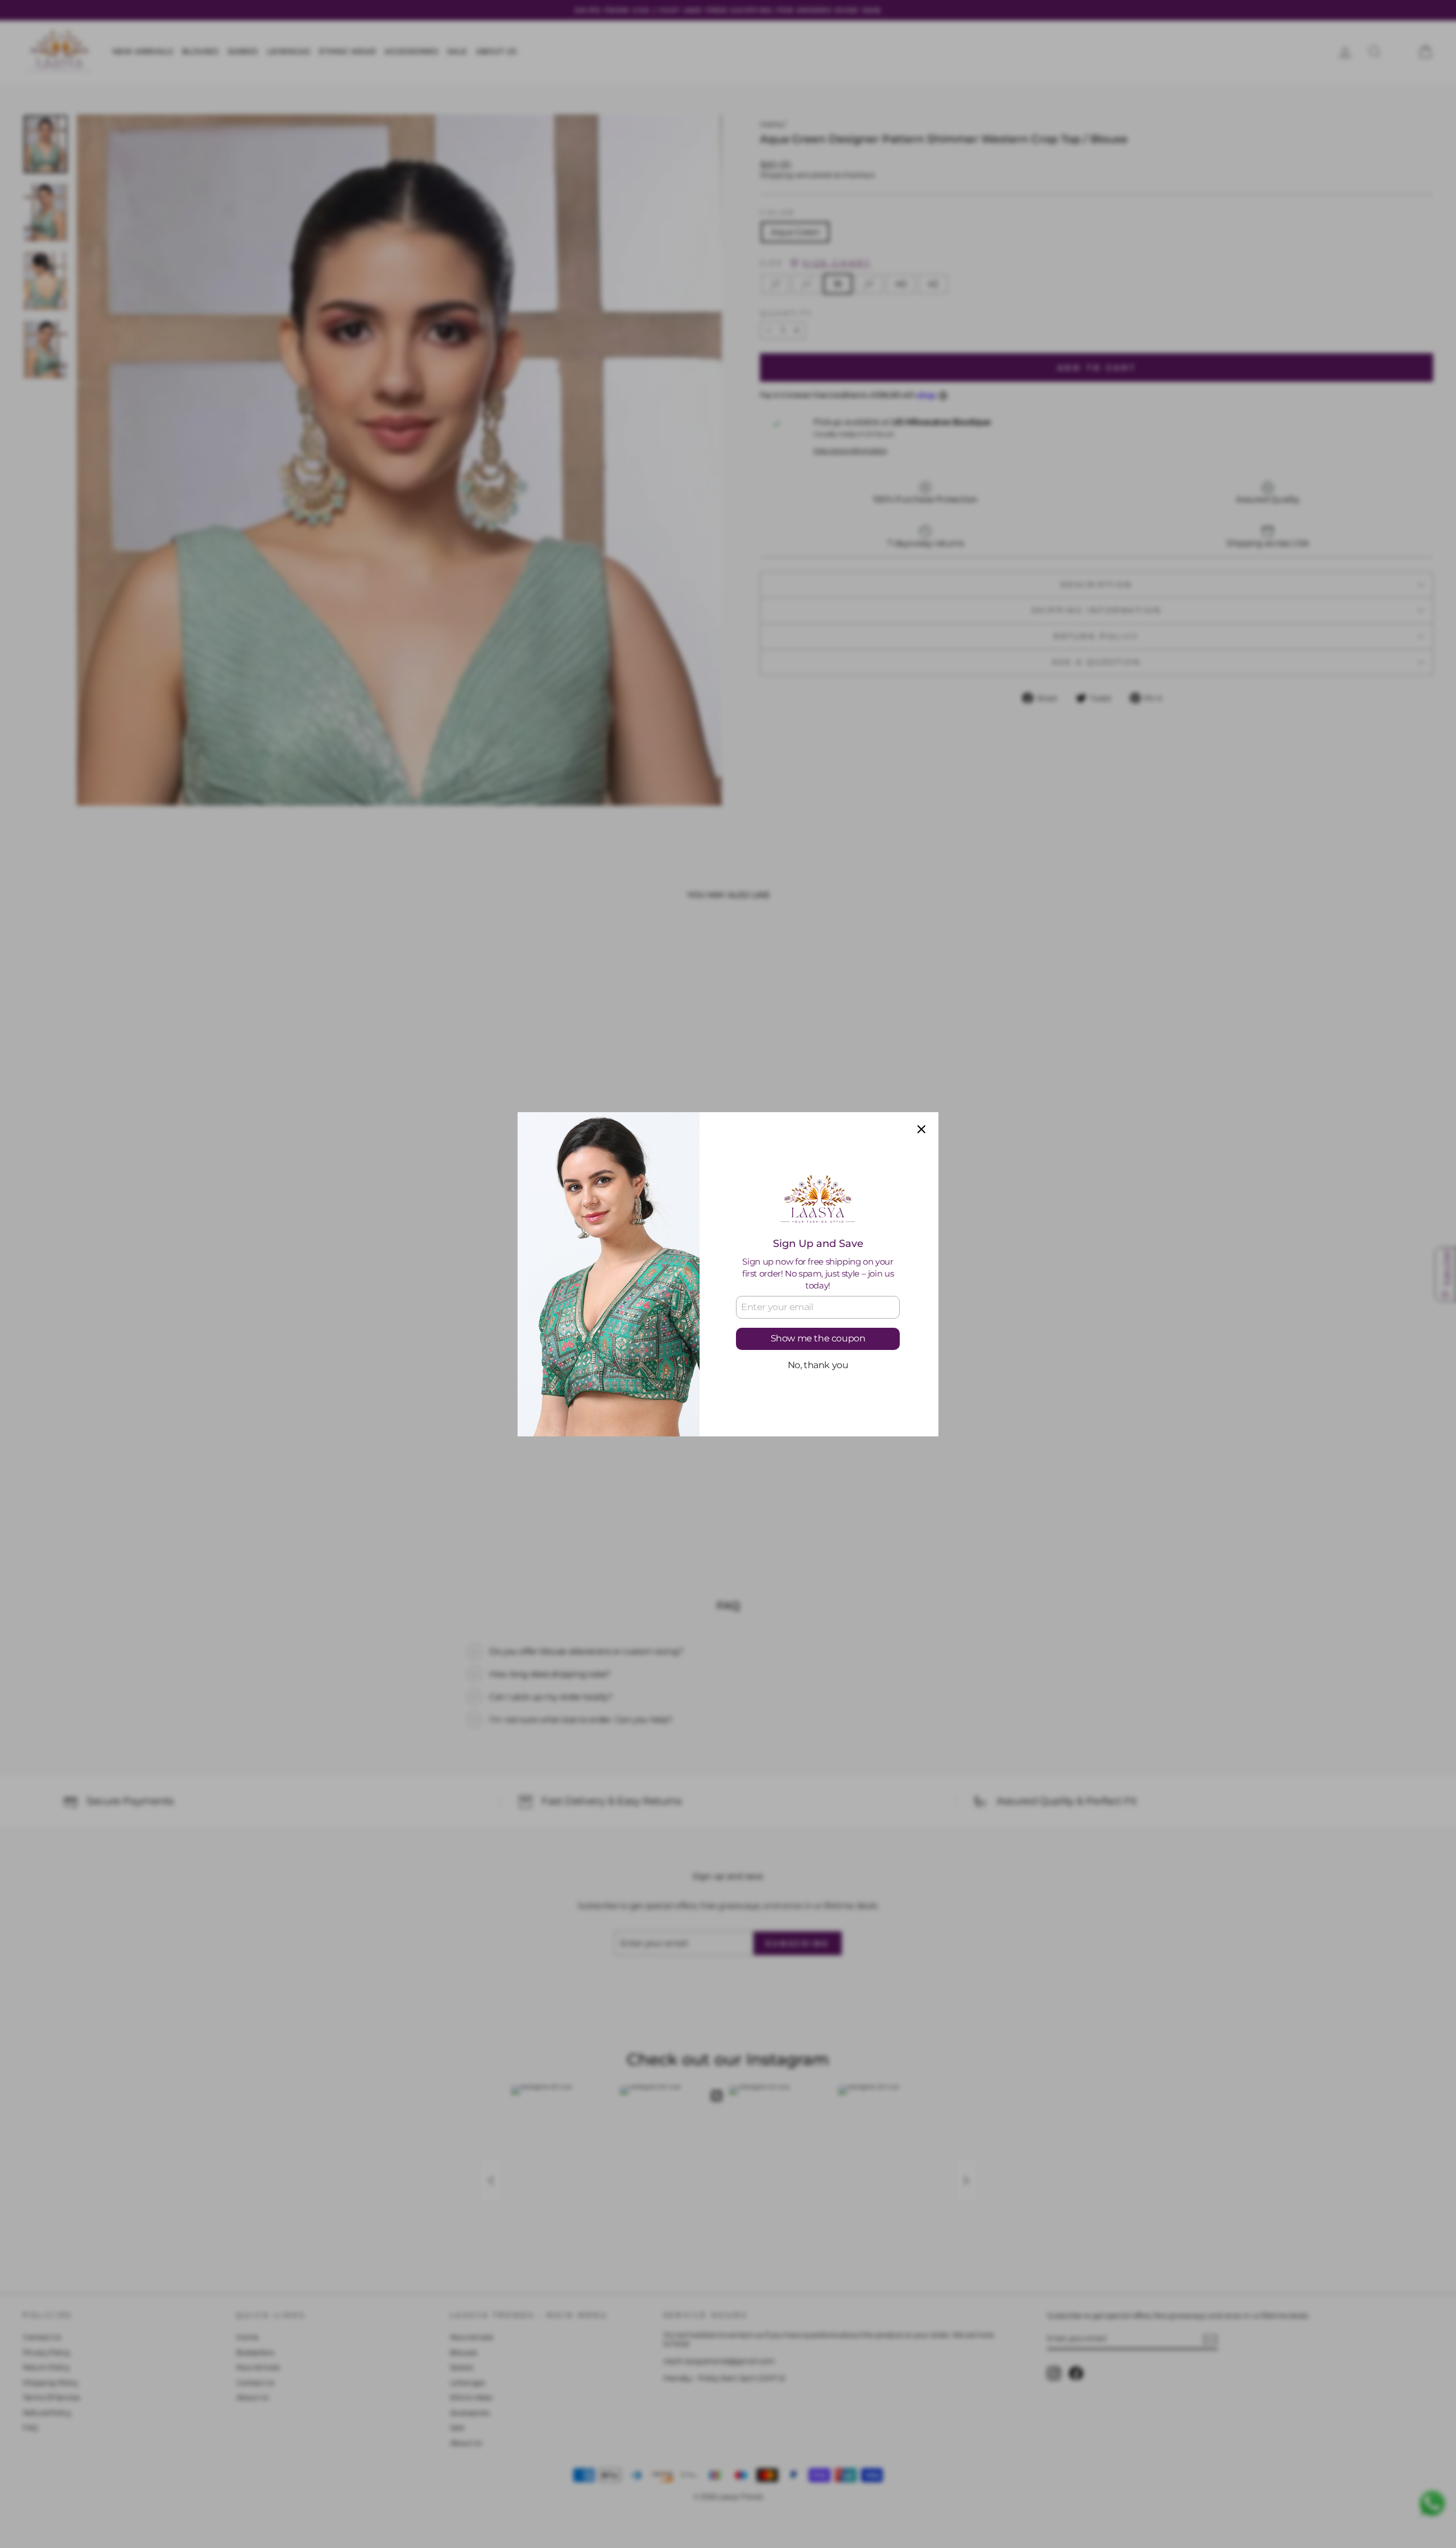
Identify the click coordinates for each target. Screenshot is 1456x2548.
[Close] (921, 1129)
